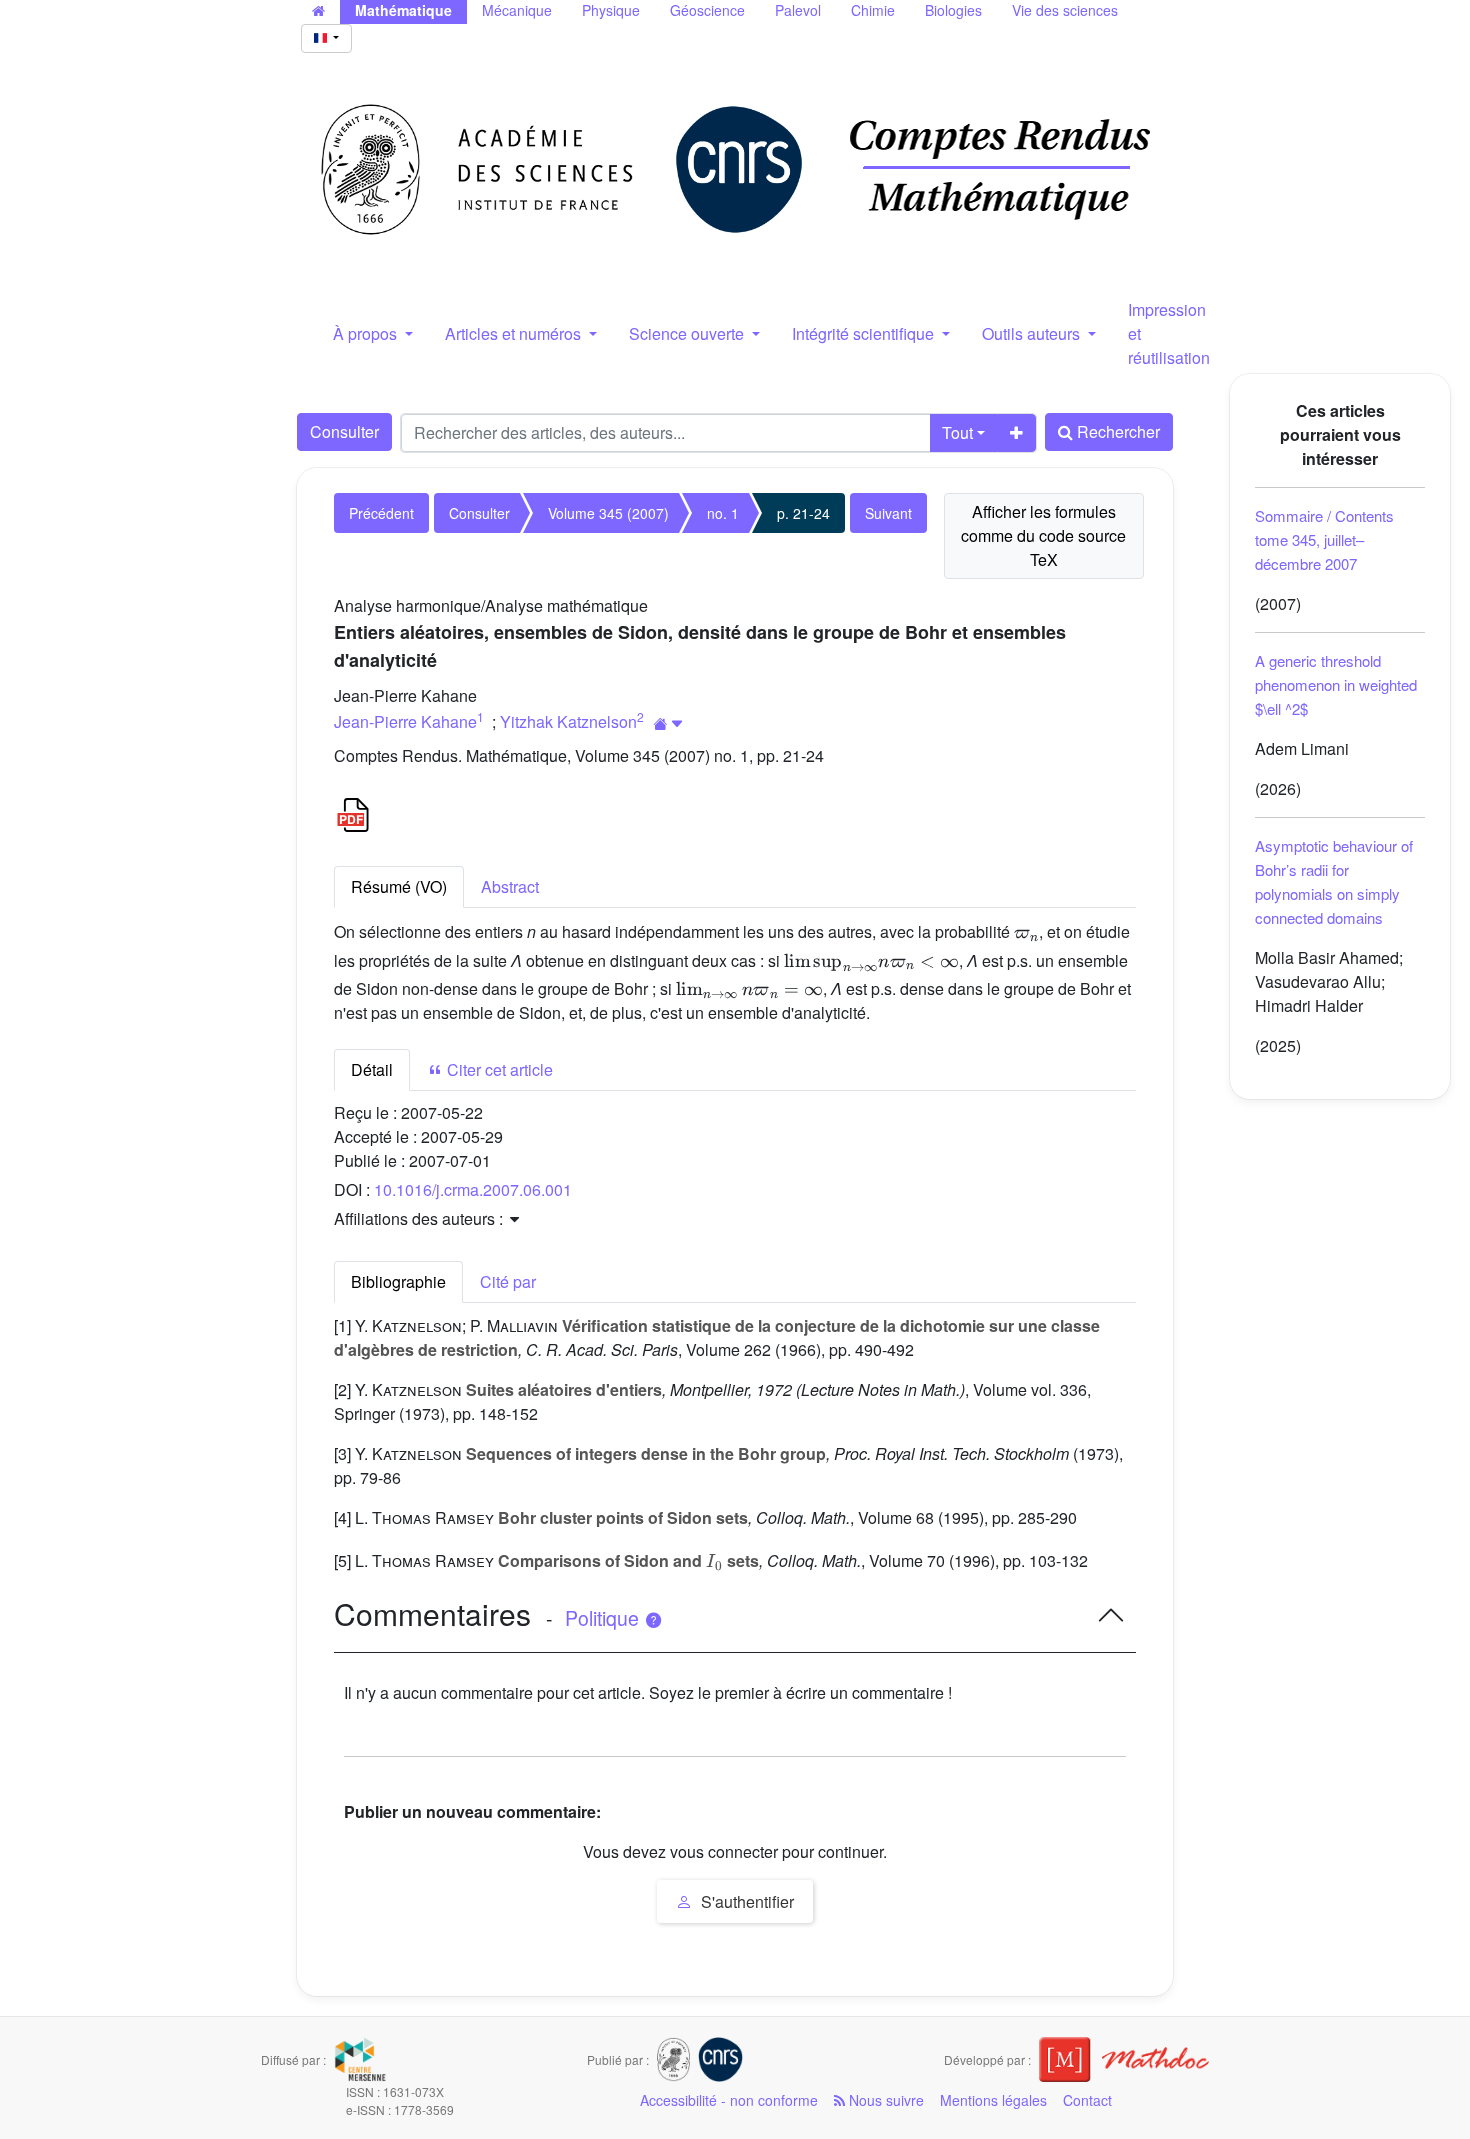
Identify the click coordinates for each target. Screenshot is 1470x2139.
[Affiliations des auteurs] (668, 723)
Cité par (508, 1281)
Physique (611, 10)
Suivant (888, 513)
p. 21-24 (803, 513)
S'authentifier (745, 1901)
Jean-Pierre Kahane (405, 721)
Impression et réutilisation (1169, 333)
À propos (367, 333)
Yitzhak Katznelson (568, 721)
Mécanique (517, 10)
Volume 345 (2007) (608, 513)
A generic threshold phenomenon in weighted (1336, 684)
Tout (957, 432)
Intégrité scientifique (865, 333)
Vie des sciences (1065, 10)
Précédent (381, 513)
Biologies (953, 10)
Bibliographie (398, 1281)
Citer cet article (498, 1069)
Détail (372, 1069)
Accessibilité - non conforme (729, 2100)
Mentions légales (993, 2100)
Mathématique (403, 10)
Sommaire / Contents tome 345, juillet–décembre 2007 (1324, 539)
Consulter (344, 431)
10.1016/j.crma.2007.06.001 (473, 1189)
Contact (1087, 2100)
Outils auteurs (1033, 333)
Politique (604, 1618)
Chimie (873, 10)
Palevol (798, 10)
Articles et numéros (515, 333)
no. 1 (723, 513)
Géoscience (707, 10)
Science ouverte (688, 333)
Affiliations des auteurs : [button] (420, 1218)
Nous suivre (884, 2100)
